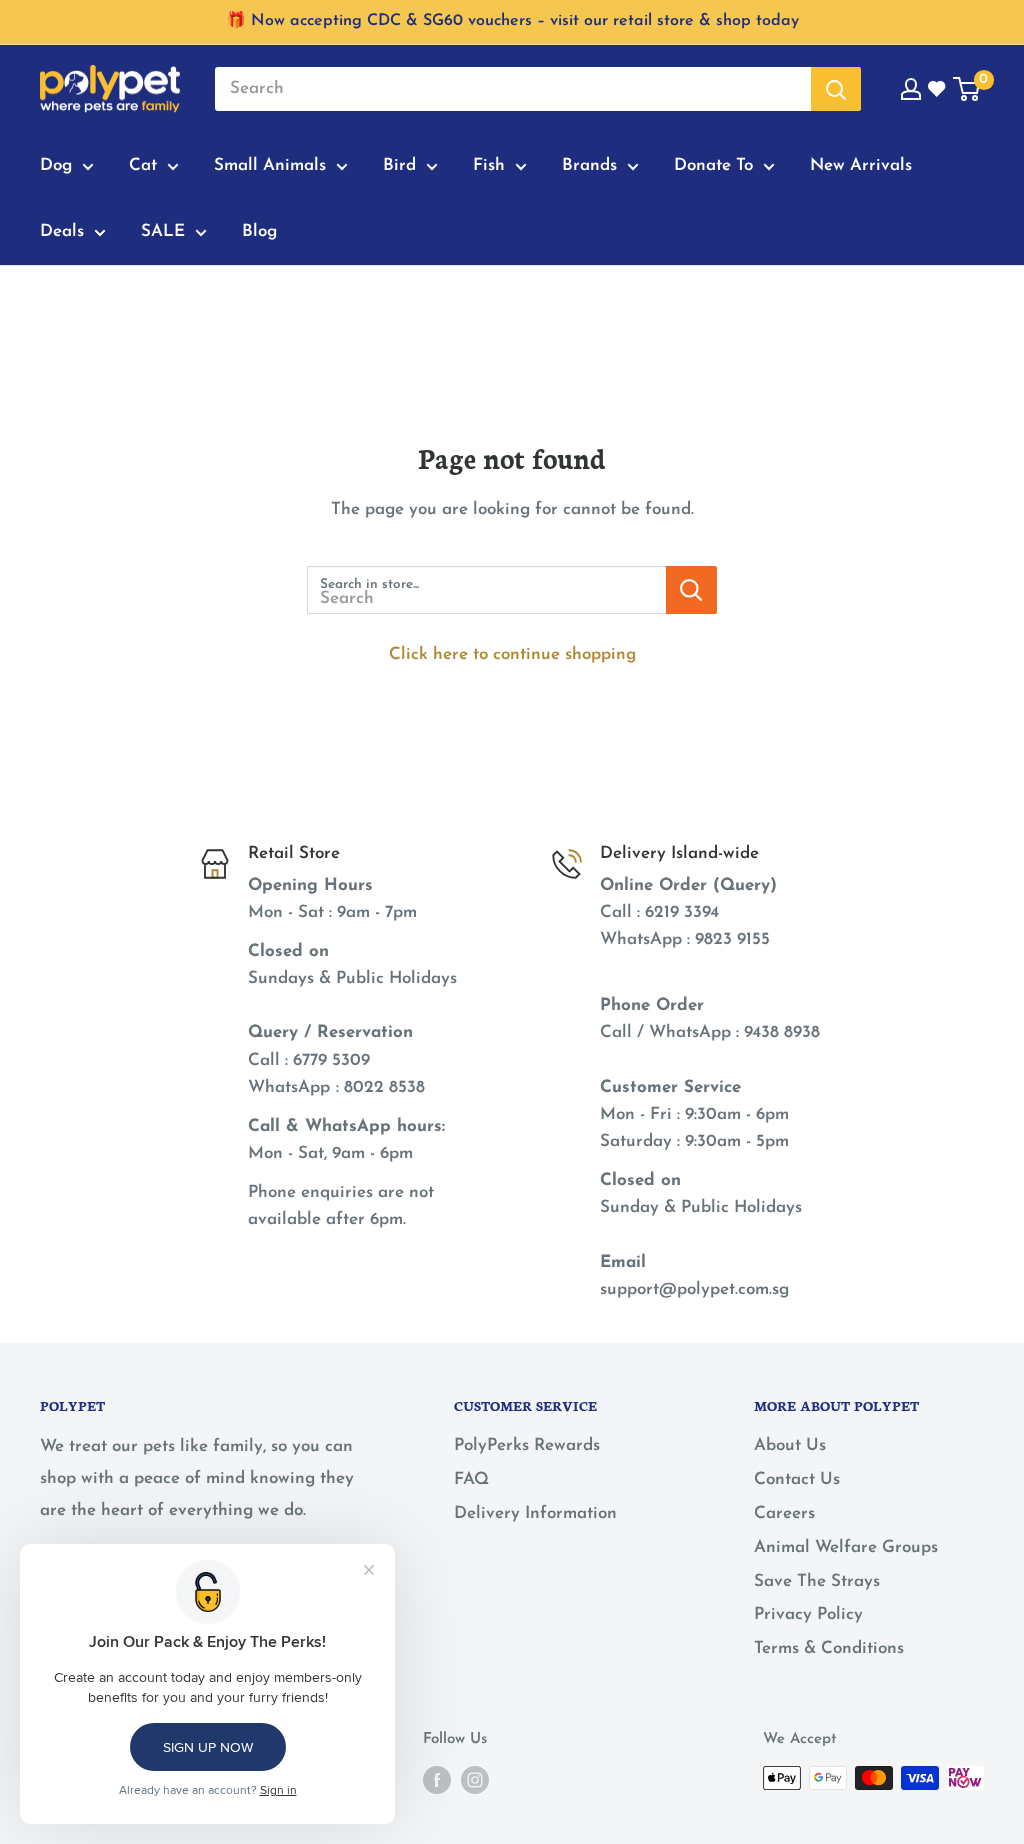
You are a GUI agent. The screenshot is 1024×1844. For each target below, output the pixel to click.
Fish (489, 165)
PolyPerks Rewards (527, 1445)
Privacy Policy (808, 1614)
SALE (163, 231)
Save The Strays (817, 1581)
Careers (784, 1513)
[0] (967, 89)
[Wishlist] (938, 89)
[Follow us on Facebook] (437, 1780)
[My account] (911, 89)
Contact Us (797, 1479)
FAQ (471, 1479)
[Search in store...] (691, 590)
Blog (259, 231)
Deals (62, 231)
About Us (790, 1445)
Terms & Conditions (829, 1648)
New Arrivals (861, 165)
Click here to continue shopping (512, 654)
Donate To (713, 165)
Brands (589, 165)
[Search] (836, 89)
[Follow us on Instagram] (475, 1780)
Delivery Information (535, 1513)
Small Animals (270, 165)
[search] (513, 89)
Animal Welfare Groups (846, 1547)
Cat (143, 165)
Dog (56, 165)
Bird (399, 165)
